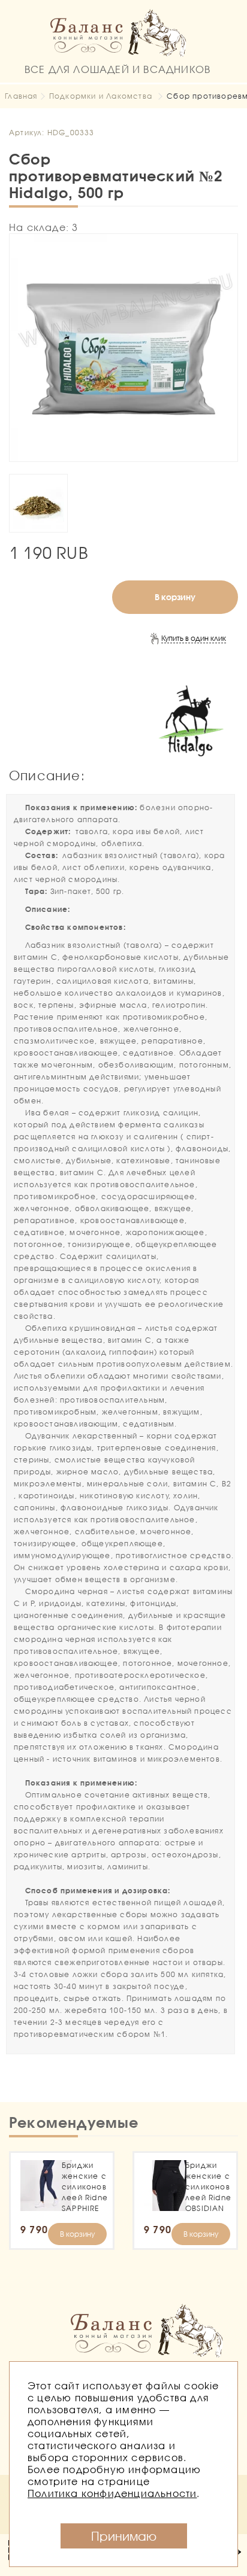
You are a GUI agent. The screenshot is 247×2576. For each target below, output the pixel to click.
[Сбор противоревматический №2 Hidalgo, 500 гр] (123, 348)
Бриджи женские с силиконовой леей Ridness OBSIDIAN (208, 2187)
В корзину (175, 597)
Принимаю (124, 2536)
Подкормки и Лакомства (101, 96)
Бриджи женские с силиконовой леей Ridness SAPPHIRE (84, 2187)
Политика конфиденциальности (112, 2493)
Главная (21, 96)
